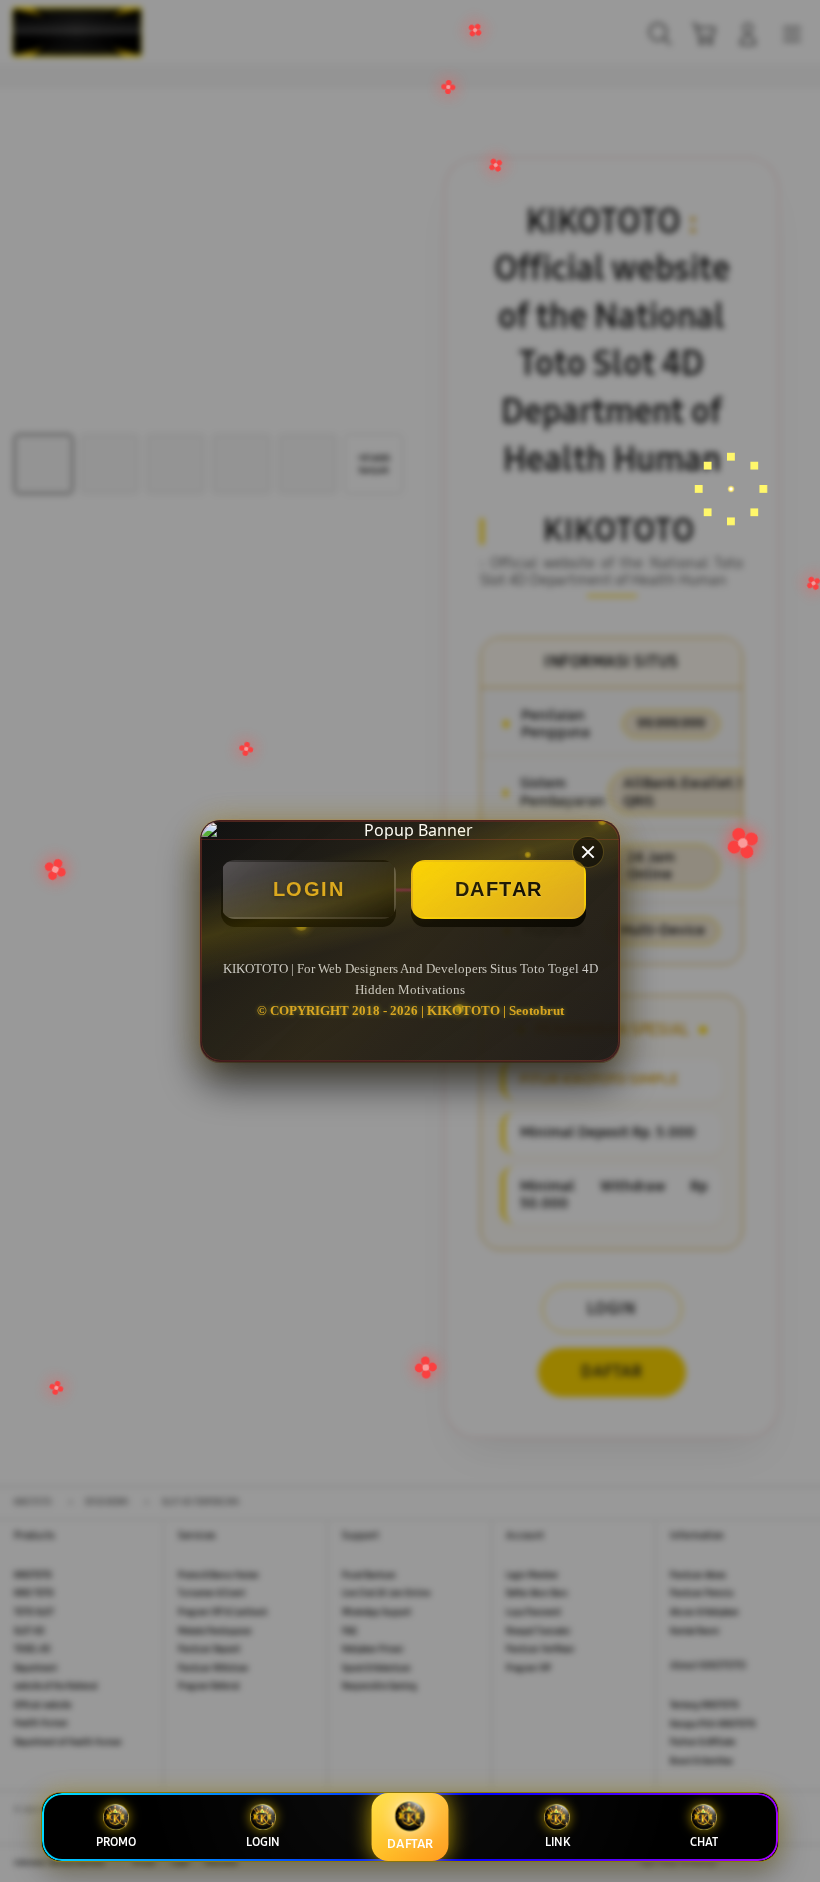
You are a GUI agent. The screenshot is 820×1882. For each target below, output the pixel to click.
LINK (557, 1842)
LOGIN (309, 889)
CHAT (704, 1842)
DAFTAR (499, 889)
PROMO (116, 1842)
